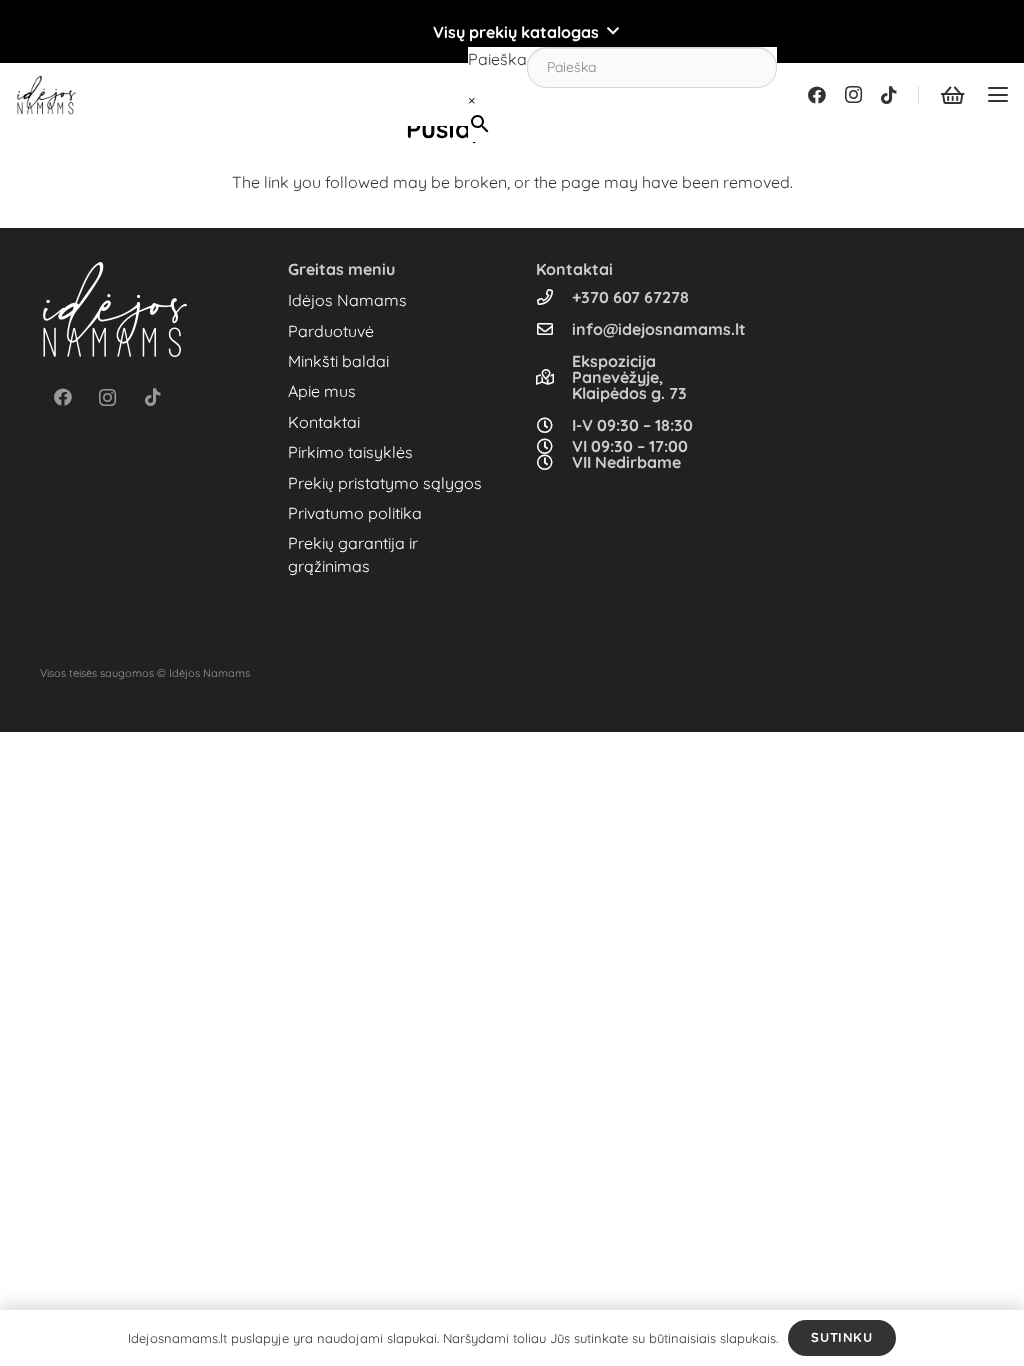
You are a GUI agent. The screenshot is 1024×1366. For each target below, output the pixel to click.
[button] (512, 32)
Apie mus (322, 391)
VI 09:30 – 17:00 (630, 446)
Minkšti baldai (338, 361)
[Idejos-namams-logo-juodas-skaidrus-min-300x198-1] (46, 95)
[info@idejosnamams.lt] (554, 329)
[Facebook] (817, 95)
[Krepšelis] (952, 95)
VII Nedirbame (626, 462)
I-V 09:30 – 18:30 (632, 425)
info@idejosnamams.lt (659, 329)
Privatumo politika (355, 513)
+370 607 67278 (630, 297)
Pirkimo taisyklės (350, 452)
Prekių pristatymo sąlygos (385, 483)
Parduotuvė (331, 331)
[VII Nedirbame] (554, 462)
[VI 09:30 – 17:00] (554, 446)
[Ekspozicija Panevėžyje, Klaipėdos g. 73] (554, 377)
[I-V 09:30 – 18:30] (554, 425)
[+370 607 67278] (554, 297)
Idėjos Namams (347, 300)
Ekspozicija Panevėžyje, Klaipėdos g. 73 (629, 377)
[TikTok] (889, 95)
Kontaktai (324, 422)
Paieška (497, 59)
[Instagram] (853, 95)
